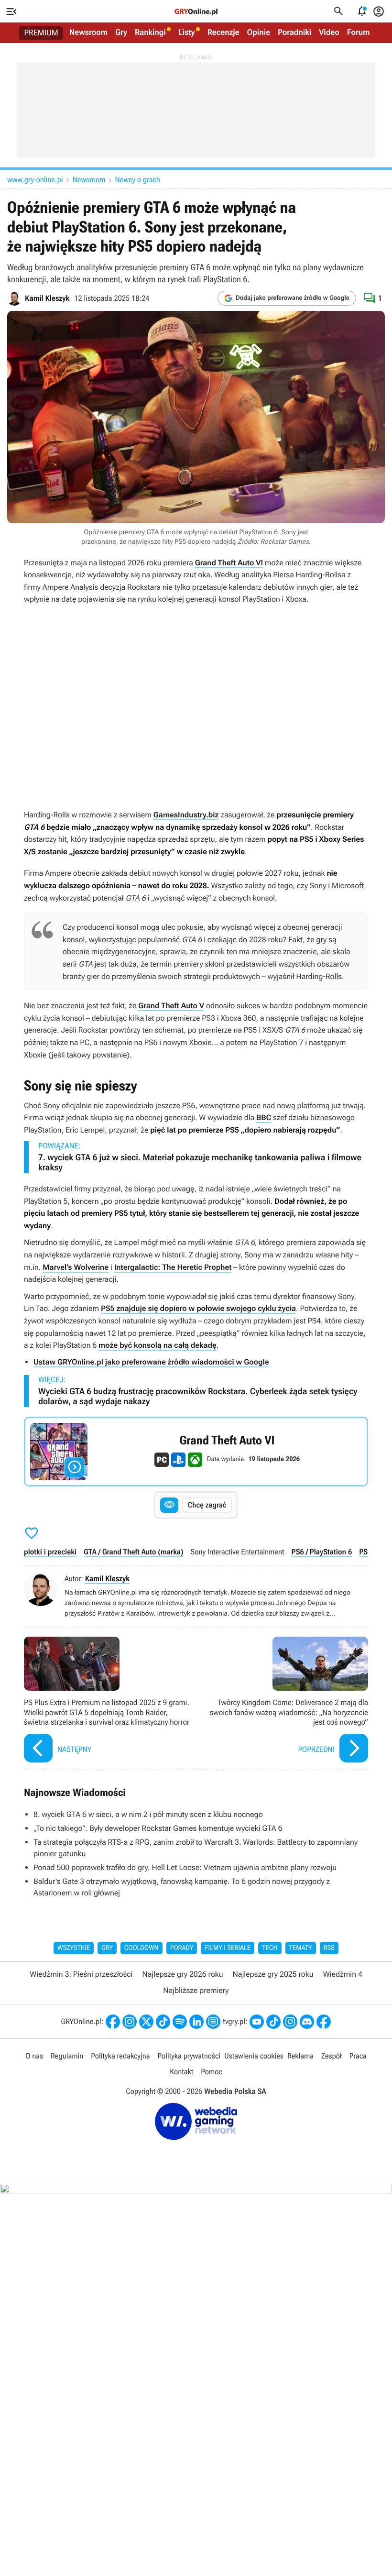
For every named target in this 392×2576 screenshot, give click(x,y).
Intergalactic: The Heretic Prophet (173, 1267)
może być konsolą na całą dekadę (158, 1345)
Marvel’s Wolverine (76, 1267)
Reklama (300, 2056)
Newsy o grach (138, 180)
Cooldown (142, 1948)
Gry (121, 33)
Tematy (301, 1948)
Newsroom (88, 33)
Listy (187, 33)
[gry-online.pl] (196, 11)
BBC (264, 1117)
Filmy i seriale (228, 1948)
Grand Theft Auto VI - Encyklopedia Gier (196, 1452)
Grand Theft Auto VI (229, 563)
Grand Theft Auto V (171, 1006)
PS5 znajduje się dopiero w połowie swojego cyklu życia (198, 1308)
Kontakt (181, 2072)
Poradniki (294, 33)
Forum (359, 33)
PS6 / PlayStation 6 (322, 1552)
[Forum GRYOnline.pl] (213, 2022)
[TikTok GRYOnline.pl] (163, 2022)
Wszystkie (74, 1948)
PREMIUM (41, 33)
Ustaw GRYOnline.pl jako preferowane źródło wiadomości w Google (151, 1362)
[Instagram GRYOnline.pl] (130, 2022)
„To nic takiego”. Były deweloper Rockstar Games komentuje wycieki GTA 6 (158, 1828)
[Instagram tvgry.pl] (290, 2022)
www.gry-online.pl (35, 180)
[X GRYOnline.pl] (146, 2022)
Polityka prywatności (189, 2056)
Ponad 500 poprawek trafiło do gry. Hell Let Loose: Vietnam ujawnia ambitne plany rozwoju (185, 1867)
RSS (329, 1948)
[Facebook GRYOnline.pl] (113, 2022)
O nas (34, 2056)
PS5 (365, 1552)
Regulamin (67, 2056)
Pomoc (211, 2072)
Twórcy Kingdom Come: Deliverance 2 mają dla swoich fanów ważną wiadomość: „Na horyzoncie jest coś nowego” (284, 1701)
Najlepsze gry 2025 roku (273, 1974)
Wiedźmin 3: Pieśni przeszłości (81, 1974)
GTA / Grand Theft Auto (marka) (134, 1552)
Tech (270, 1948)
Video (329, 33)
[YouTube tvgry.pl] (257, 2022)
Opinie (259, 33)
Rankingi (150, 33)
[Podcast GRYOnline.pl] (180, 2022)
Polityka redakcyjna (120, 2056)
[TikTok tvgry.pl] (273, 2022)
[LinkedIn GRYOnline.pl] (196, 2022)
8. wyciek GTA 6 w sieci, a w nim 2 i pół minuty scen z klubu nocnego (148, 1814)
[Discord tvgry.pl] (307, 2022)
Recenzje (223, 33)
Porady (182, 1948)
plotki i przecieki (50, 1552)
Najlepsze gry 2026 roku (182, 1974)
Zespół (332, 2056)
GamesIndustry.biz (186, 815)
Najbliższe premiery (196, 1990)
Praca (358, 2056)
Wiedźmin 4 (343, 1974)
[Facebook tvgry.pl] (324, 2022)
